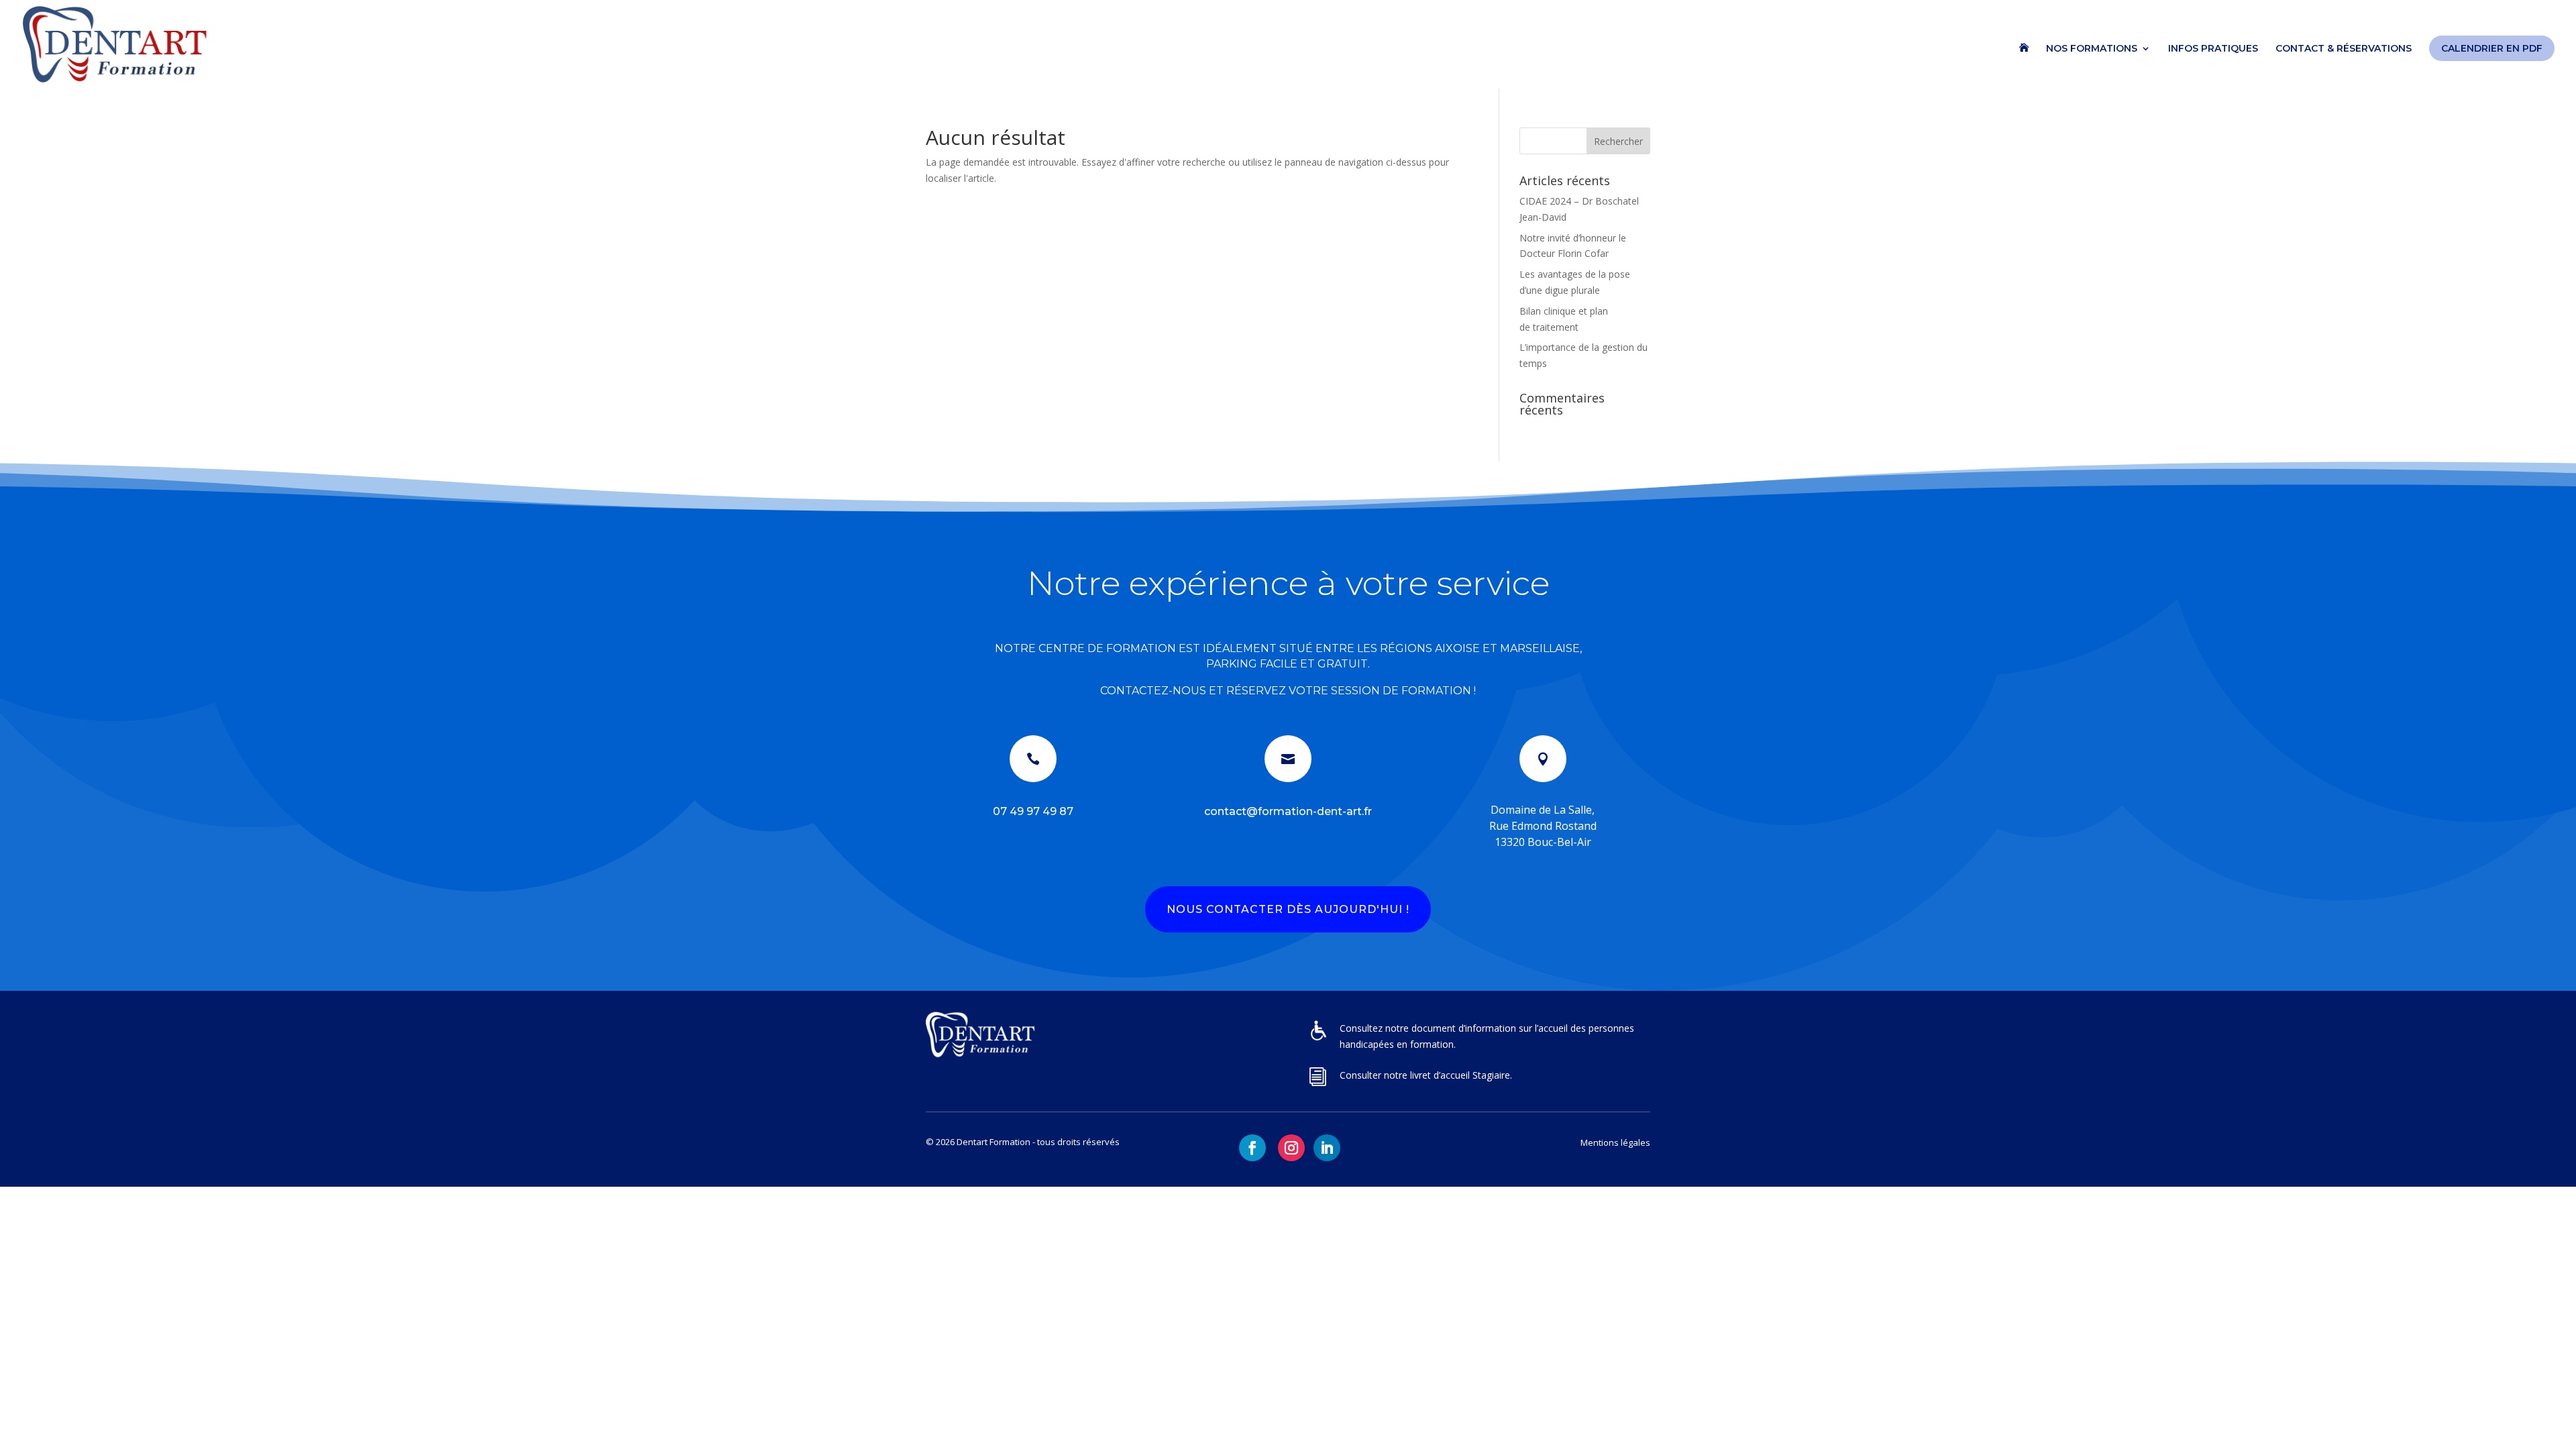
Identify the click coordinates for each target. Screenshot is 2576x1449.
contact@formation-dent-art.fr (1288, 811)
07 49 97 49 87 (1033, 811)
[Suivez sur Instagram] (1291, 1148)
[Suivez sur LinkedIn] (1327, 1148)
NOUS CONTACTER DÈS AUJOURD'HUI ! (1288, 909)
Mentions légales (1615, 1142)
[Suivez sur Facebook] (1252, 1148)
